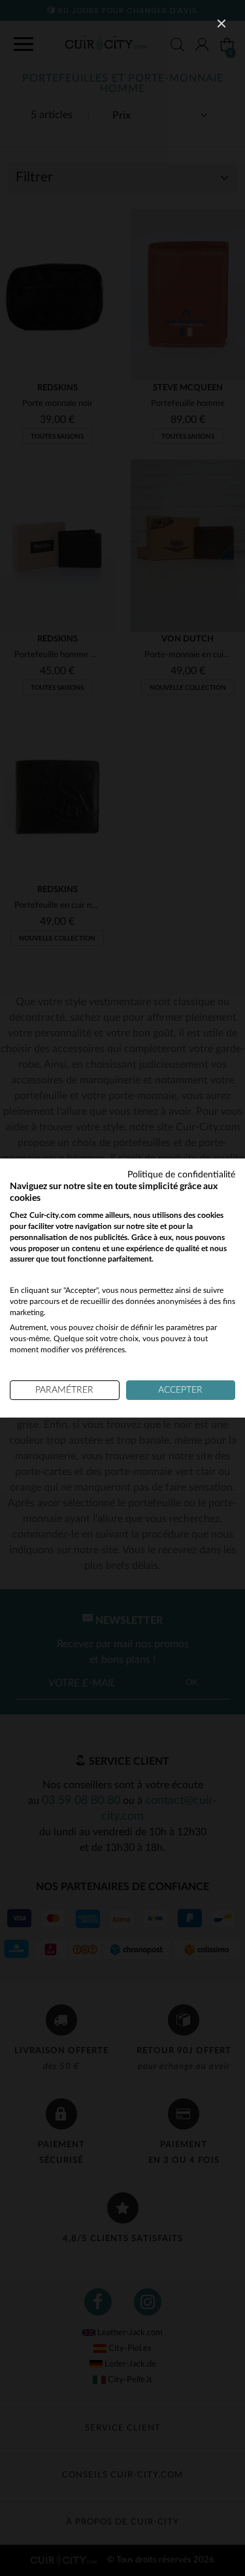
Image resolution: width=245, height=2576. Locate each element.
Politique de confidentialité (181, 1175)
